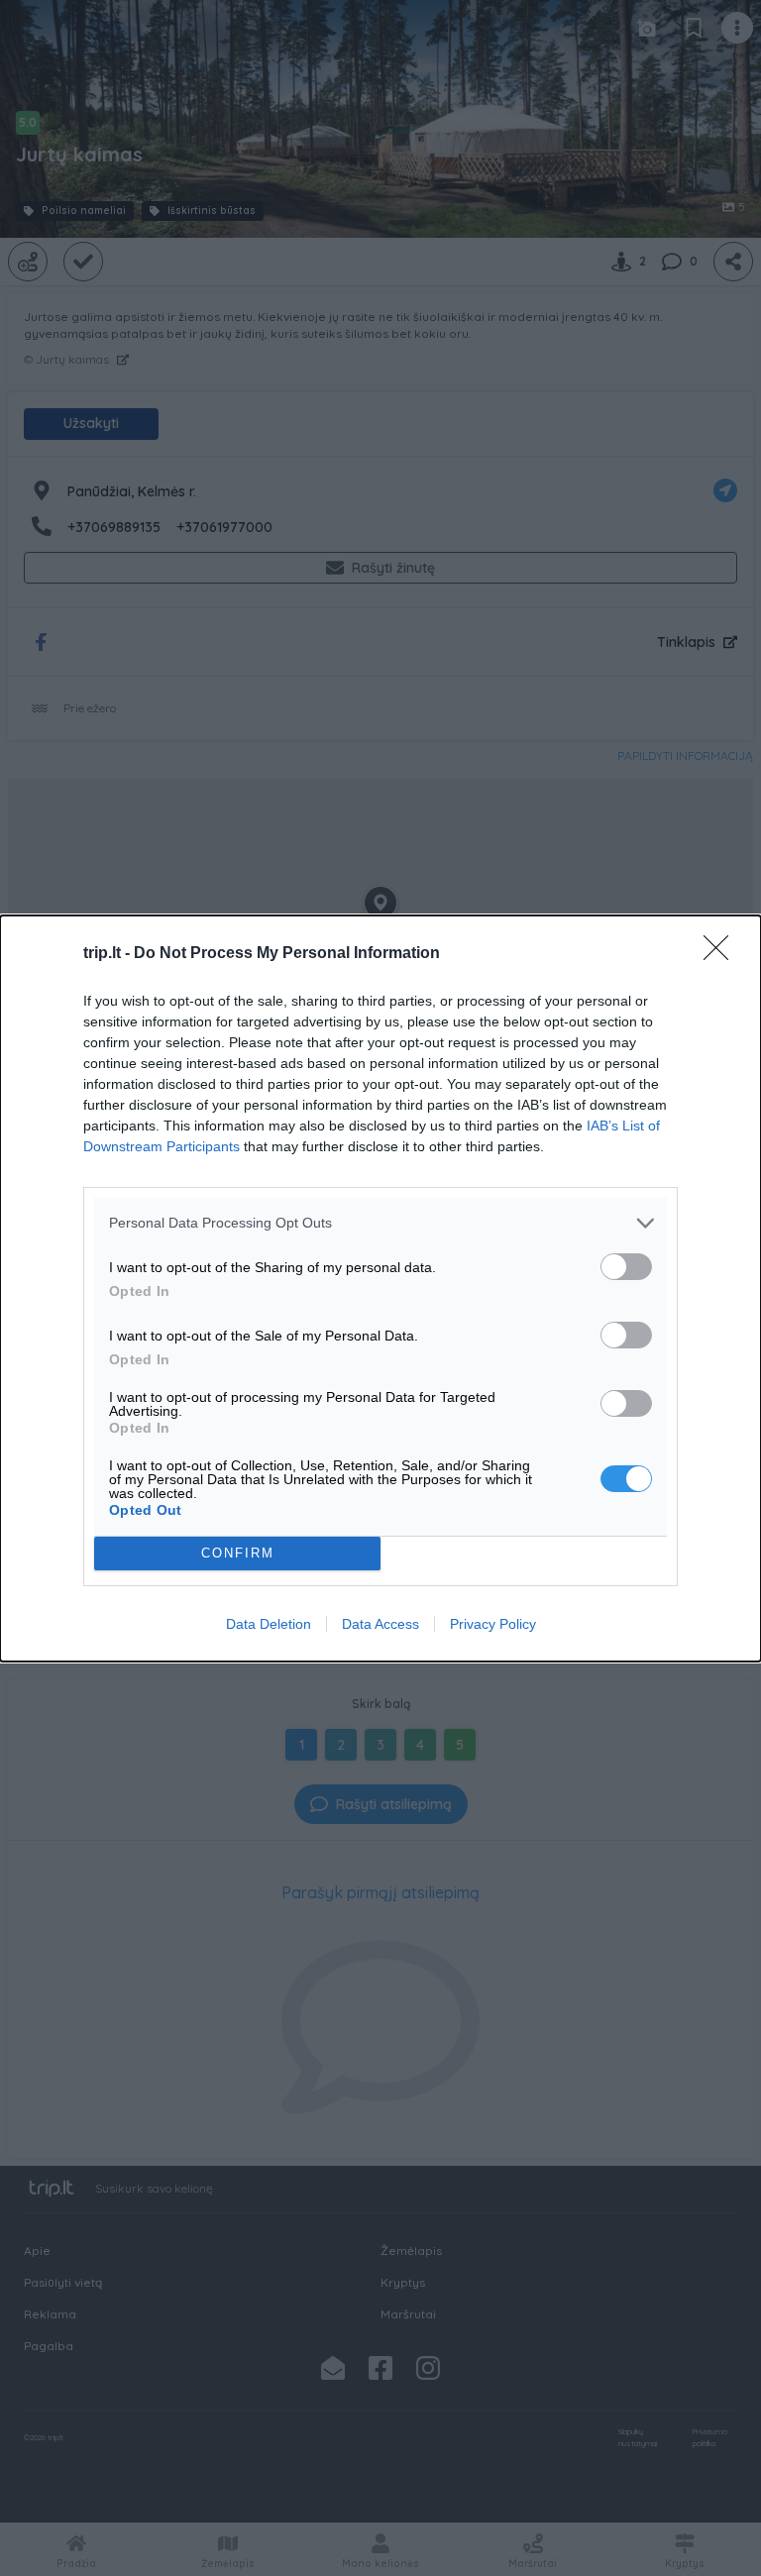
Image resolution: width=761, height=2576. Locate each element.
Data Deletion (269, 1624)
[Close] (722, 954)
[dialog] (380, 1288)
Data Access (380, 1624)
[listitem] (380, 1223)
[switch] (626, 1267)
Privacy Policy (493, 1624)
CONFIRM (238, 1553)
